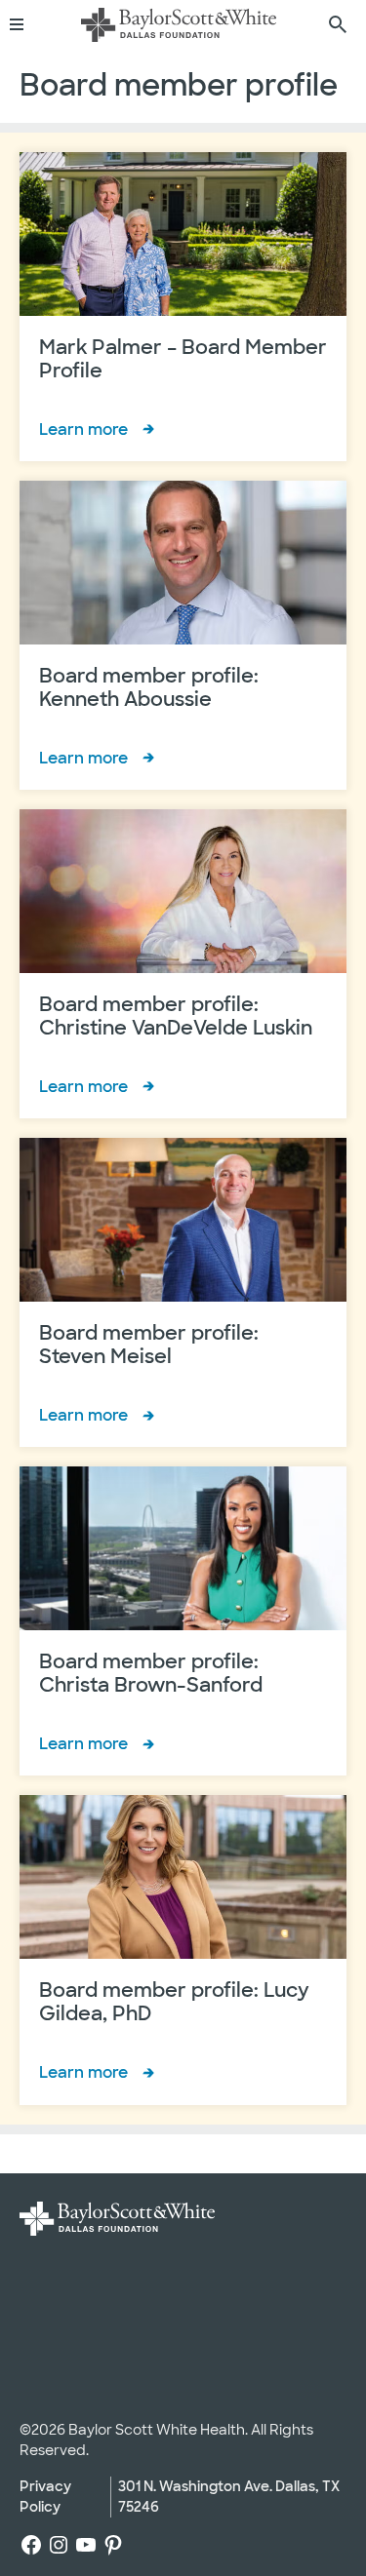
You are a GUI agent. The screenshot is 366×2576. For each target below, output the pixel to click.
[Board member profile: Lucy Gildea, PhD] (183, 1950)
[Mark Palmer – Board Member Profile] (183, 307)
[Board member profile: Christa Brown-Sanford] (183, 1621)
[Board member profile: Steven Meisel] (183, 1292)
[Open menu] (23, 24)
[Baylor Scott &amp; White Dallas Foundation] (179, 25)
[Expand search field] (338, 24)
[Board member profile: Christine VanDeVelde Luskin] (183, 964)
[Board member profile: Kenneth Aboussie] (183, 635)
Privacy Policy (45, 2497)
